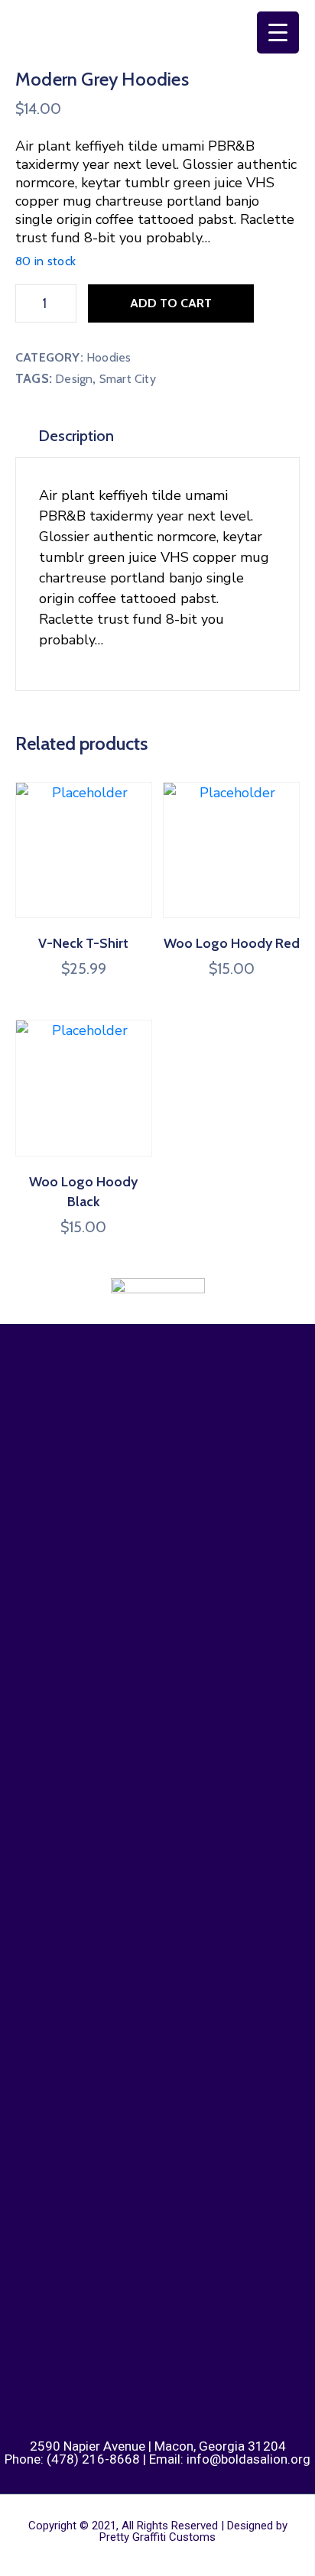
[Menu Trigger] (278, 32)
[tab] (76, 436)
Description (76, 436)
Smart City (128, 379)
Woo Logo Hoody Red (232, 943)
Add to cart (171, 303)
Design (74, 379)
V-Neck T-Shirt (83, 943)
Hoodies (109, 357)
